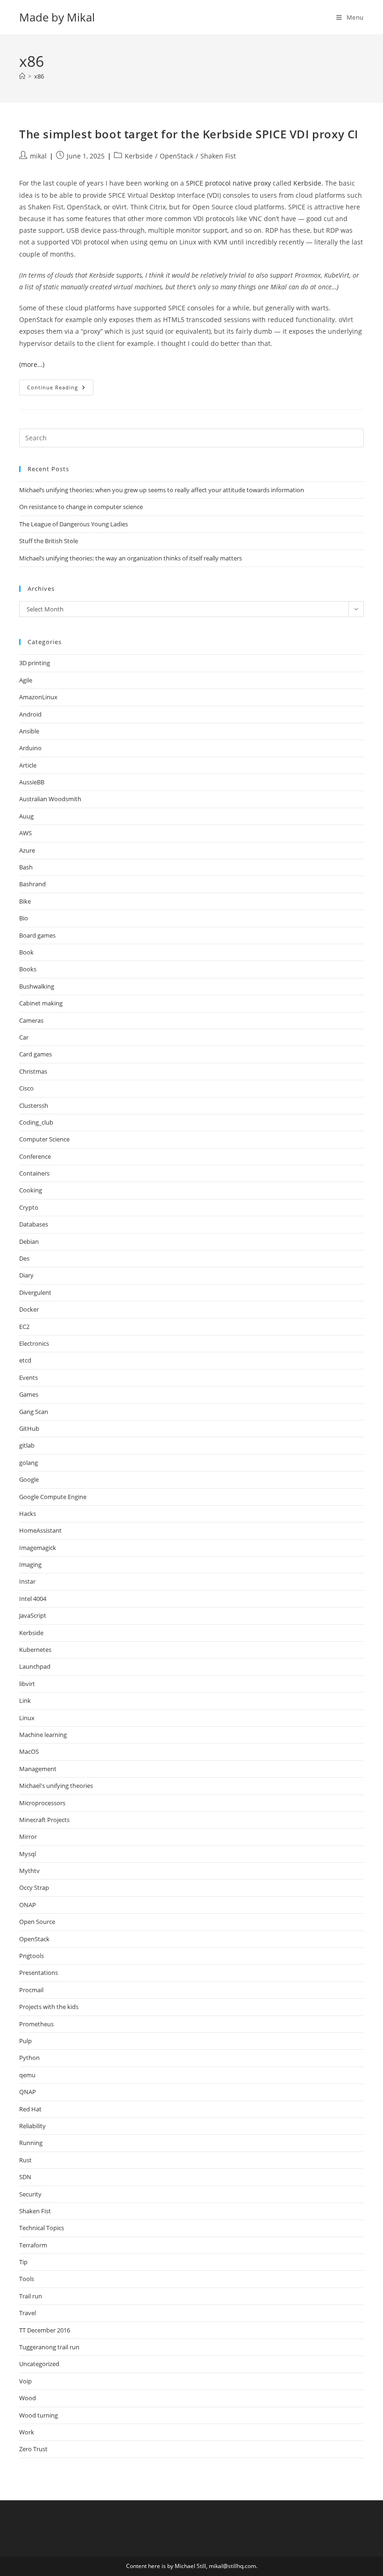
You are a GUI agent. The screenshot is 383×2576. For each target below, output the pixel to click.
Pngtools (32, 1956)
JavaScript (33, 1615)
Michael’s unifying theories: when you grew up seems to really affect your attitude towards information (162, 490)
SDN (25, 2177)
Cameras (31, 1020)
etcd (25, 1360)
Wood (28, 2398)
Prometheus (36, 2024)
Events (28, 1378)
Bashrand (32, 884)
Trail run (31, 2296)
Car (24, 1037)
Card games (35, 1054)
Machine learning (43, 1735)
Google (29, 1479)
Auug (26, 816)
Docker (29, 1309)
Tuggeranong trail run (49, 2347)
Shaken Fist (218, 156)
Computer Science (44, 1139)
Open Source (37, 1922)
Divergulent (35, 1292)
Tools (27, 2279)
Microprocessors (42, 1803)
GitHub (29, 1428)
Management (38, 1769)
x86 (39, 76)
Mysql (28, 1854)
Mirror (28, 1837)
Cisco (26, 1088)
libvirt (27, 1684)
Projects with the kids (49, 2007)
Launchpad (35, 1666)
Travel (28, 2313)
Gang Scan (34, 1412)
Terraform (33, 2245)
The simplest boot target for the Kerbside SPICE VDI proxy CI (189, 134)
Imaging (30, 1564)
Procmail (31, 1990)
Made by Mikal (57, 17)
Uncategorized (39, 2364)
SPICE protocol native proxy (228, 183)
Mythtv (29, 1871)
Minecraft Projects (44, 1820)
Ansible (29, 731)
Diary (26, 1275)
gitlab (27, 1445)
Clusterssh (34, 1105)
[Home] (22, 76)
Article (28, 765)
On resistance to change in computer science (81, 507)
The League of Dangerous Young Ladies (74, 524)
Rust (25, 2160)
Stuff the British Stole (49, 541)
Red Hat (30, 2109)
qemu (27, 2075)
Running (31, 2143)
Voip (25, 2381)
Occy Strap (34, 1887)
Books (28, 969)
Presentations (39, 1973)
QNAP (28, 2092)
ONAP (28, 1905)
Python (29, 2058)
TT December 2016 (45, 2330)
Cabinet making (41, 1003)
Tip (23, 2262)
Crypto (29, 1207)
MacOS (29, 1751)
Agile (26, 680)
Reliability (32, 2126)
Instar (27, 1581)
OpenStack (177, 156)
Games (29, 1394)
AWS (25, 833)
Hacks (28, 1514)
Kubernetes (35, 1650)
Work (27, 2432)
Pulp (25, 2041)
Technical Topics (42, 2228)
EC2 (24, 1327)
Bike (25, 901)
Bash (26, 867)
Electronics (34, 1343)
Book (26, 952)
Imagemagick (38, 1548)
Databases (34, 1224)
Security (30, 2194)
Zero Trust (33, 2449)
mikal (38, 156)
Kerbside (139, 156)
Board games (37, 935)
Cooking (31, 1190)
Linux (27, 1718)
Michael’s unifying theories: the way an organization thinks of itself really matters (131, 558)
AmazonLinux (38, 697)
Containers (34, 1173)
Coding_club (36, 1122)
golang (28, 1463)
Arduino (30, 748)
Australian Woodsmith (50, 799)
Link (25, 1701)
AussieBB (32, 782)
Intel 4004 (33, 1599)
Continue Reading (60, 389)
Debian (29, 1241)
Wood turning (39, 2415)
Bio (24, 918)
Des (24, 1258)
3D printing (35, 663)
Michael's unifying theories (56, 1786)
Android (30, 714)
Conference (35, 1156)
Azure (27, 850)
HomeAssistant (40, 1530)
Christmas (33, 1071)
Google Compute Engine (53, 1497)
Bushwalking (37, 986)
